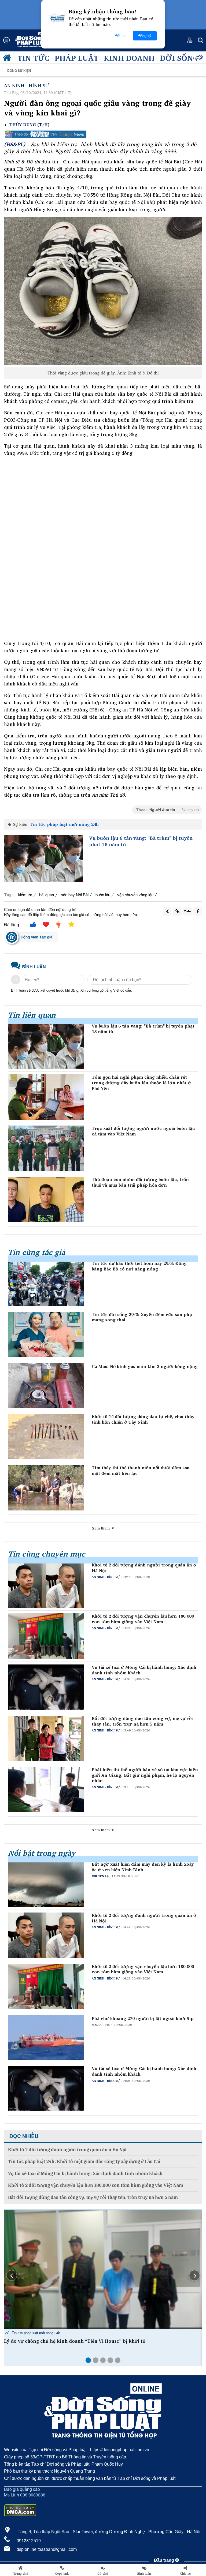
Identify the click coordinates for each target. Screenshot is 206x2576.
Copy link (62, 2574)
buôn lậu (103, 895)
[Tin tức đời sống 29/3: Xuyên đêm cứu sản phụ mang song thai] (46, 1334)
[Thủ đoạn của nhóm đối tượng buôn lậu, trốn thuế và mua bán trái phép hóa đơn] (46, 1199)
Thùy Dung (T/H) (29, 125)
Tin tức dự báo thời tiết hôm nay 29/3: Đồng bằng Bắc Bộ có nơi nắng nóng (139, 1266)
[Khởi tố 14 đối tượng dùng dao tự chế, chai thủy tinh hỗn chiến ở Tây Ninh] (46, 1437)
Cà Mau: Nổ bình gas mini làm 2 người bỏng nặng (145, 1366)
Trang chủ (21, 2574)
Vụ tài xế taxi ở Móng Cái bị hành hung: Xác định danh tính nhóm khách (144, 1670)
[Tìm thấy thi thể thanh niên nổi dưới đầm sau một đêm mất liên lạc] (46, 1488)
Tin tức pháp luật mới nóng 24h (64, 824)
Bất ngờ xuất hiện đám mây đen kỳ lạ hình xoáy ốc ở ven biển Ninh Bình (143, 1867)
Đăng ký (145, 36)
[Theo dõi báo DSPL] (103, 134)
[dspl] (8, 59)
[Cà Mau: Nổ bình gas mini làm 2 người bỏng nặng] (46, 1386)
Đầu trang (165, 2560)
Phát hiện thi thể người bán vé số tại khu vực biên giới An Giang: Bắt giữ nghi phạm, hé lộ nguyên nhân (145, 1775)
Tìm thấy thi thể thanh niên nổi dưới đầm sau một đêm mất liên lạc (141, 1471)
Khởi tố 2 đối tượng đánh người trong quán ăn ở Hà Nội (144, 1568)
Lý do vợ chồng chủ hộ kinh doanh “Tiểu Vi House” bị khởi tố (75, 2341)
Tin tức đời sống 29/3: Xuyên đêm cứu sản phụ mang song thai (142, 1317)
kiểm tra (25, 895)
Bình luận (144, 2574)
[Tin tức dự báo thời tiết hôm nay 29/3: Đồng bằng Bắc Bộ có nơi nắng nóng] (46, 1283)
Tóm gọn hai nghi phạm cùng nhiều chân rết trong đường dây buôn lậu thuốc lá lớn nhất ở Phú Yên (141, 1083)
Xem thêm (101, 1528)
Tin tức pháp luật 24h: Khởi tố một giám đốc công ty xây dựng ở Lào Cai (84, 2161)
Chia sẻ (185, 2574)
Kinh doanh (129, 58)
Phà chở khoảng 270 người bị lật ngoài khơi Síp (143, 2018)
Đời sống (179, 58)
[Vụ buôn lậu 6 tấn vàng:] (44, 859)
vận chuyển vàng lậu (135, 895)
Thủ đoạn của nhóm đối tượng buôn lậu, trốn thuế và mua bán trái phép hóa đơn (140, 1182)
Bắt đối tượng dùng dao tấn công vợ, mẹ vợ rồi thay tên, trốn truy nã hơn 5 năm (142, 1721)
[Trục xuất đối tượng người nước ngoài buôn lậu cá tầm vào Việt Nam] (46, 1148)
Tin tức (33, 58)
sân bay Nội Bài (75, 895)
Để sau (121, 36)
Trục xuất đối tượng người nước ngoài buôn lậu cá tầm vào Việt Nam (143, 1131)
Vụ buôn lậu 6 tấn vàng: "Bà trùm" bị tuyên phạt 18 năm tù (141, 841)
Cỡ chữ (103, 2574)
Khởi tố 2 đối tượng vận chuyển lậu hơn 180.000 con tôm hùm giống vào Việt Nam (143, 1619)
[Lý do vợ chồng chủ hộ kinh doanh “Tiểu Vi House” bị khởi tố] (103, 2269)
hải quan (47, 895)
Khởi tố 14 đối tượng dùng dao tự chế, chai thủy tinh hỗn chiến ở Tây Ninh (143, 1419)
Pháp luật (77, 58)
